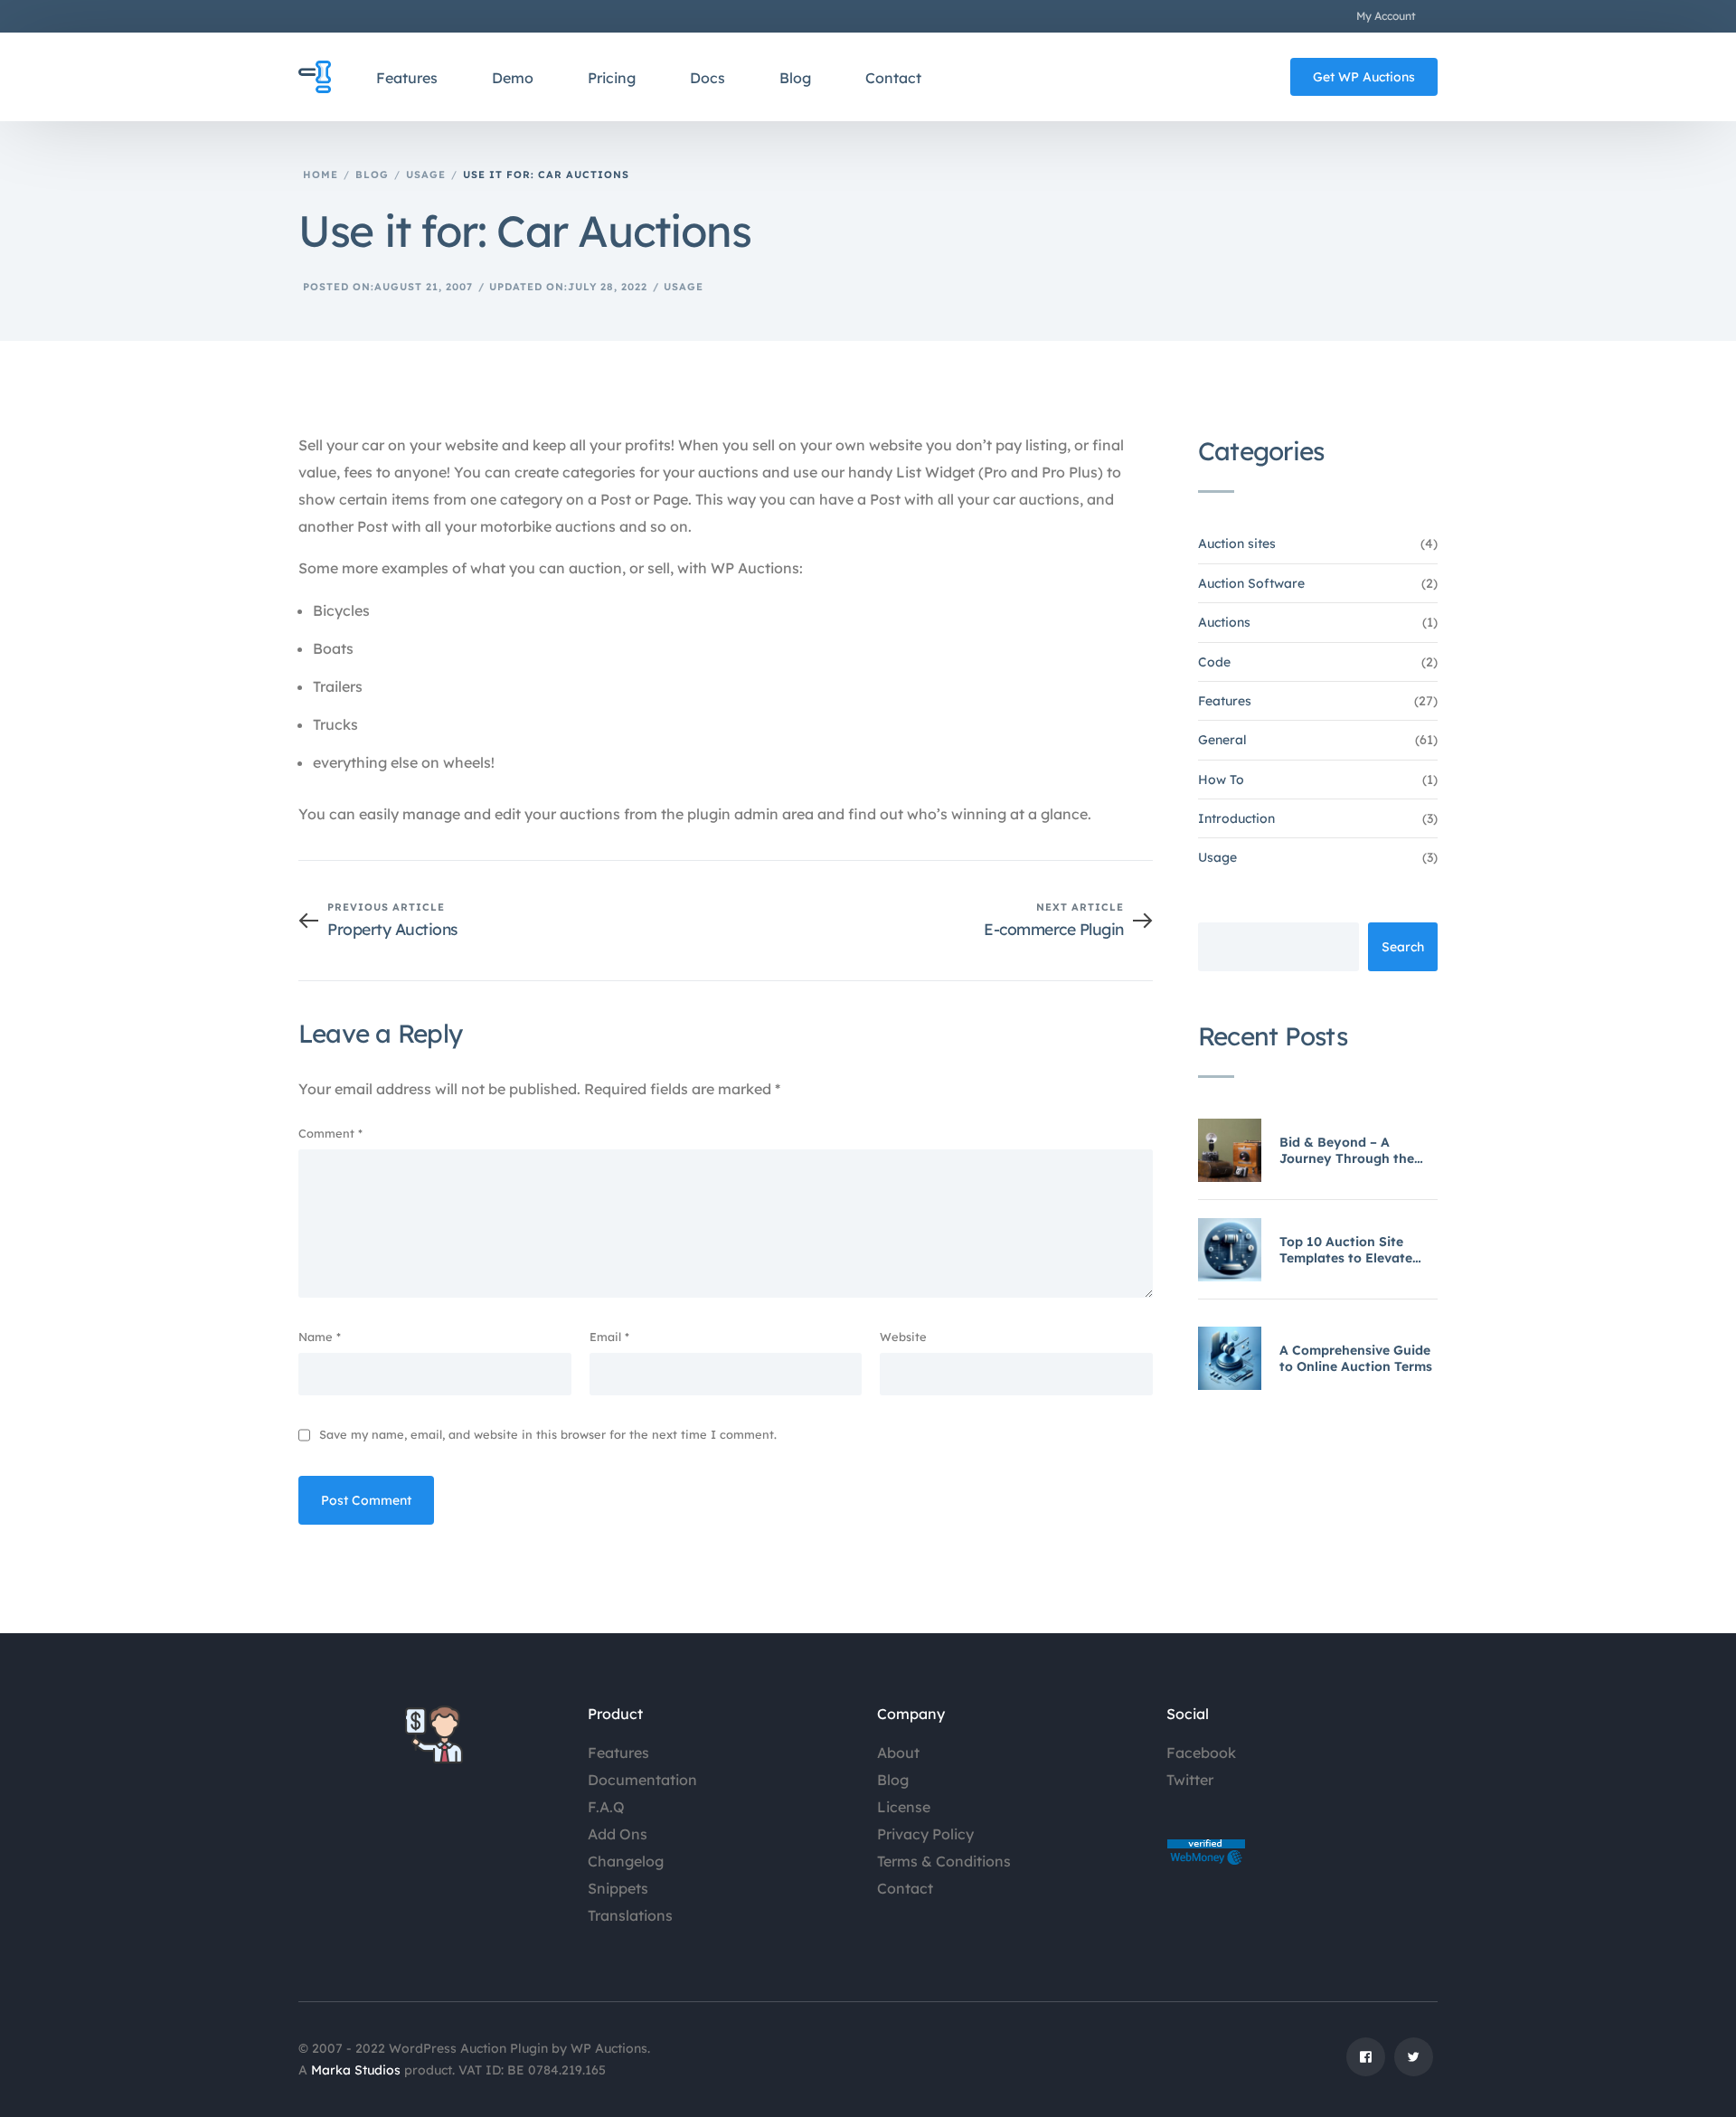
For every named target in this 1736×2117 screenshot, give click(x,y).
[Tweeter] (1414, 2064)
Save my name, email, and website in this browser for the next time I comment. (548, 1434)
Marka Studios (356, 2070)
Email (609, 1337)
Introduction (1236, 818)
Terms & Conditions (944, 1861)
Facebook (1201, 1753)
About (898, 1753)
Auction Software (1251, 583)
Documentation (642, 1780)
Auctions (1224, 622)
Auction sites (1237, 543)
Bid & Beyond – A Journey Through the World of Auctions (1347, 1150)
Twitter (1190, 1780)
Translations (630, 1915)
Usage (684, 287)
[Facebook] (1366, 2064)
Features (1225, 701)
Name (320, 1337)
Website (903, 1337)
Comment (330, 1133)
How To (1221, 780)
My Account (1386, 16)
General (1222, 740)
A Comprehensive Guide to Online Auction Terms (1356, 1358)
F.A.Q (606, 1807)
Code (1214, 662)
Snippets (618, 1888)
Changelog (626, 1861)
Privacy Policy (925, 1834)
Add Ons (618, 1834)
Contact (905, 1888)
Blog (893, 1780)
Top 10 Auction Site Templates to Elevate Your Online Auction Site (1357, 1250)
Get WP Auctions (1364, 77)
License (904, 1807)
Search (1403, 947)
